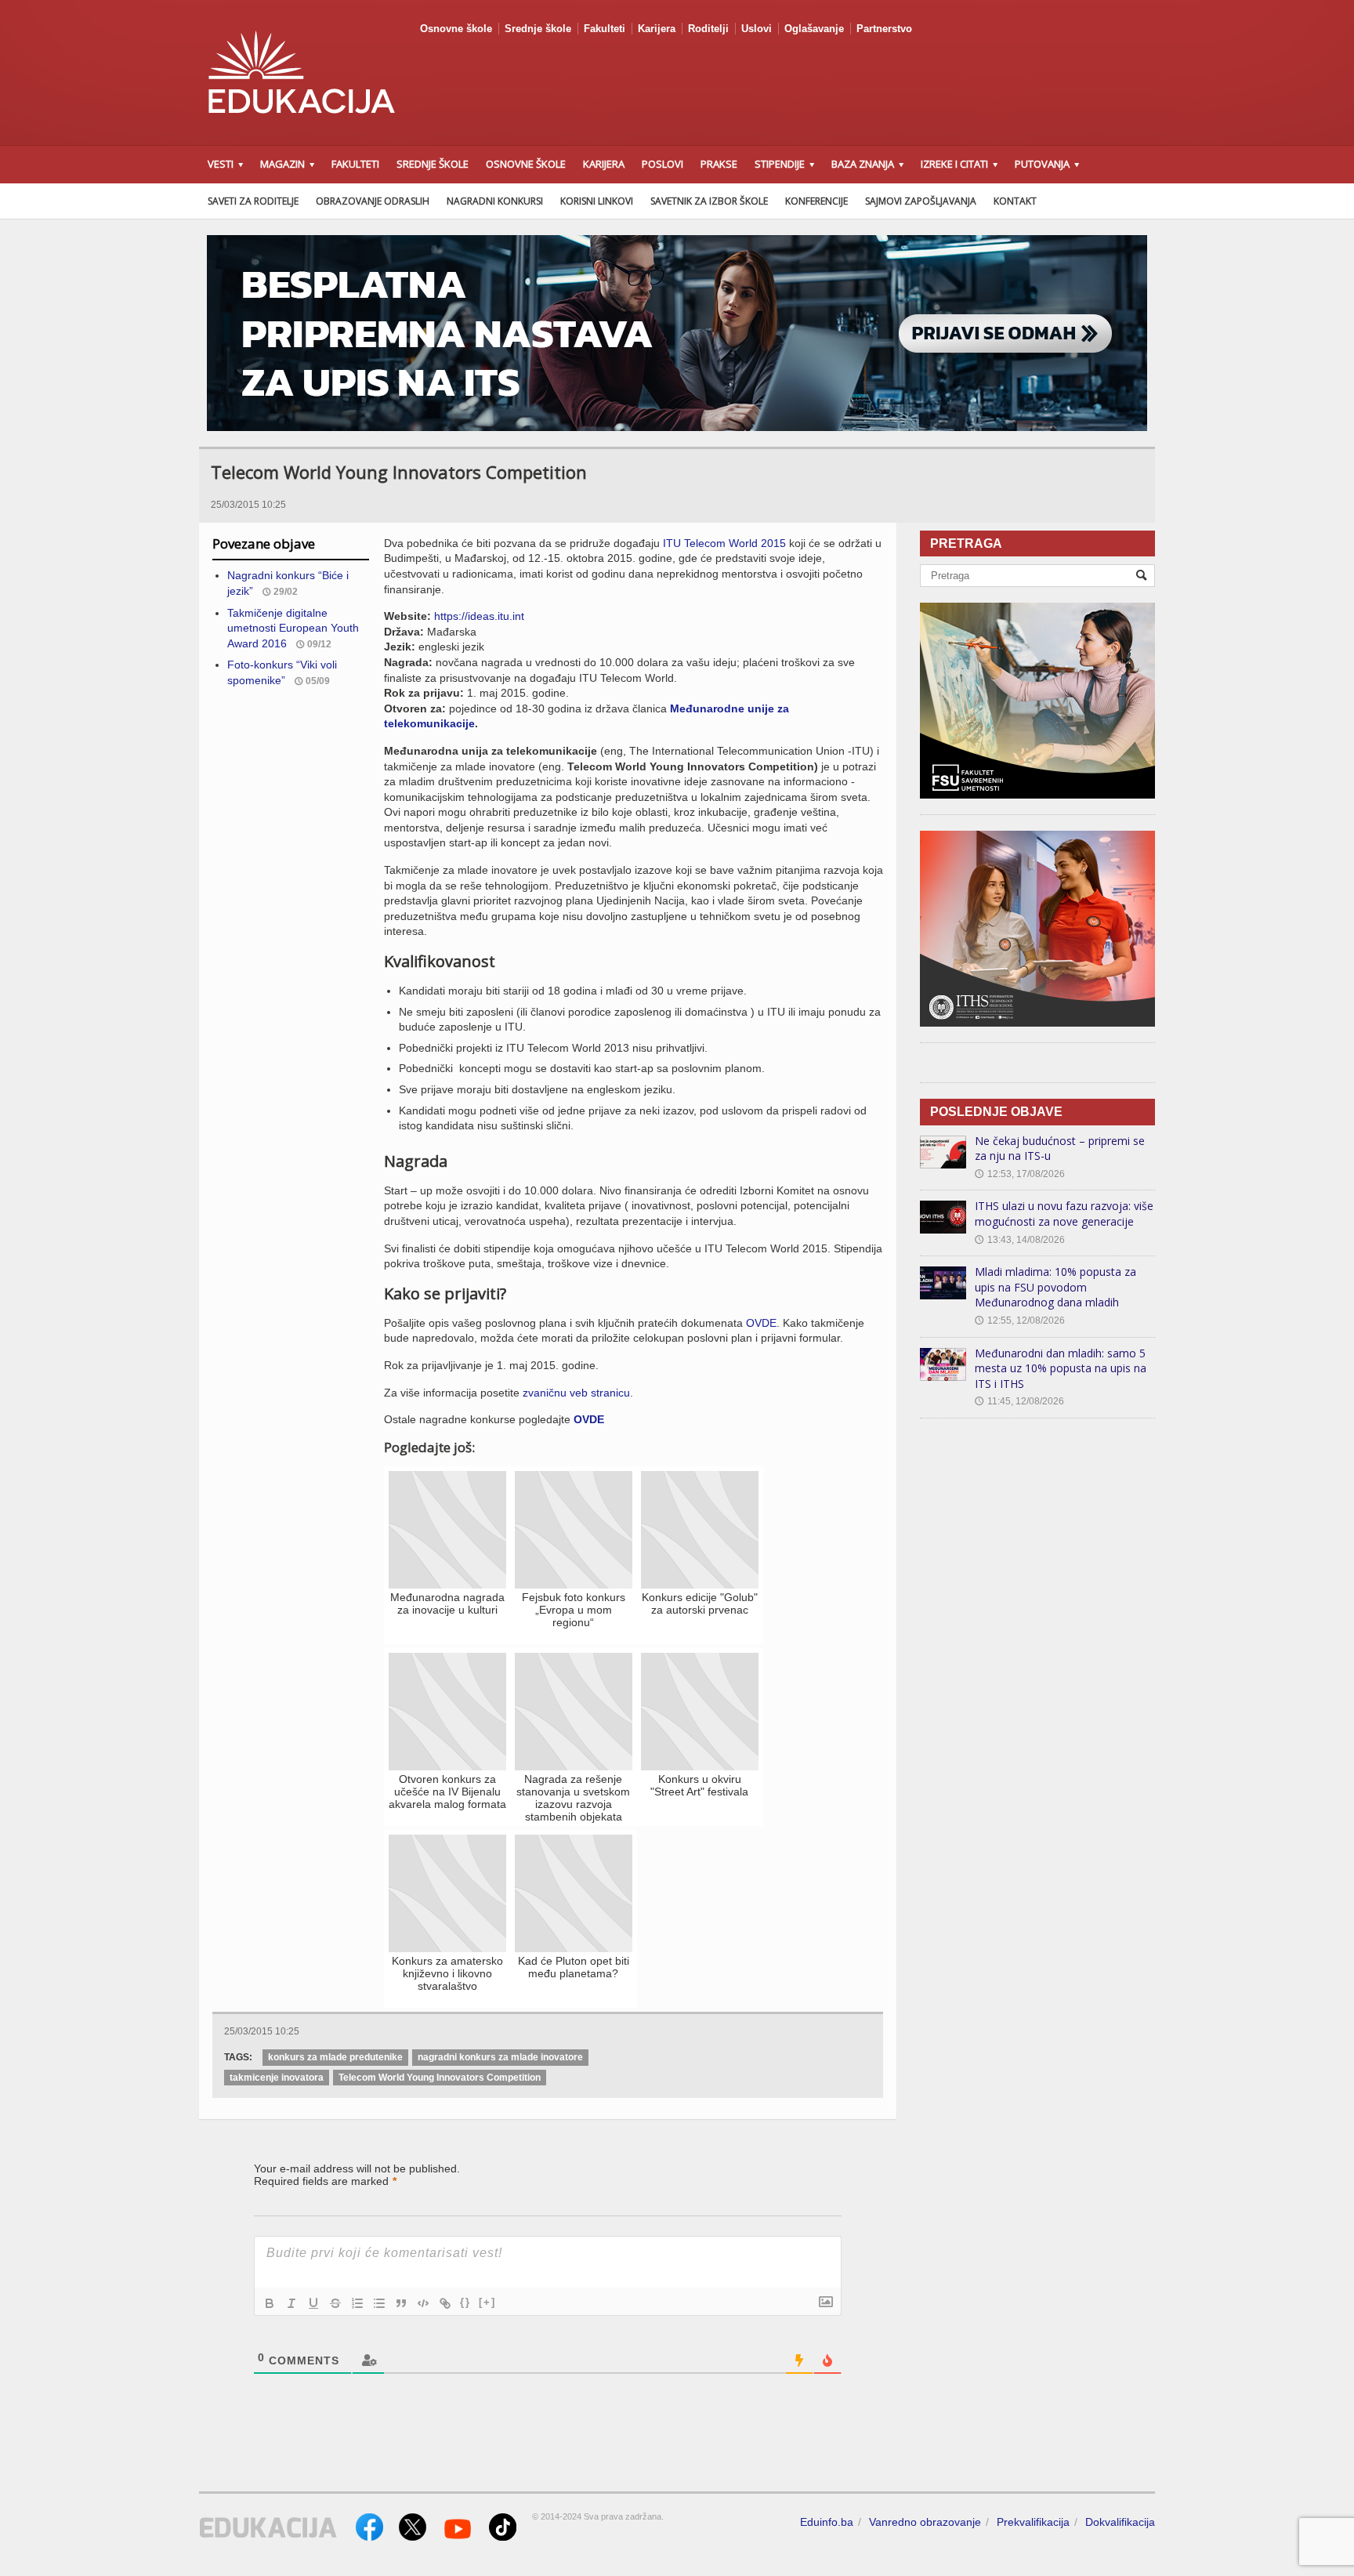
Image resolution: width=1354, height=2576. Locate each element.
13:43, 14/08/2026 (1020, 1240)
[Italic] (291, 2303)
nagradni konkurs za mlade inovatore (500, 2057)
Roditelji (708, 29)
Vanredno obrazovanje (925, 2522)
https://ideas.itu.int (479, 616)
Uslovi (757, 29)
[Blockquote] (401, 2303)
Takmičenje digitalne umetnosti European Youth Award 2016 (293, 628)
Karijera (657, 29)
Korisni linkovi (597, 201)
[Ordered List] (357, 2303)
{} (465, 2302)
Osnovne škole (456, 29)
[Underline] (313, 2303)
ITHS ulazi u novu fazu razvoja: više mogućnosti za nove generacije (1064, 1214)
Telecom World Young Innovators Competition (440, 2078)
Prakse (719, 164)
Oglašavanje (814, 29)
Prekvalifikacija (1033, 2522)
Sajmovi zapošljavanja (921, 201)
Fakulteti (605, 29)
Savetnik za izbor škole (709, 201)
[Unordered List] (379, 2303)
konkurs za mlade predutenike (335, 2057)
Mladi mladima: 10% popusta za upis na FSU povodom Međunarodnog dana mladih (1055, 1287)
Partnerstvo (884, 29)
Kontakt (1015, 201)
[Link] (445, 2303)
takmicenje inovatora (277, 2078)
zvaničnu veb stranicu (576, 1393)
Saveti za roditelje (253, 201)
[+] (487, 2302)
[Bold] (270, 2303)
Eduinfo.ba (827, 2522)
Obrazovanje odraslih (373, 201)
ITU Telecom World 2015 (724, 543)
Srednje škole (538, 29)
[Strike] (335, 2303)
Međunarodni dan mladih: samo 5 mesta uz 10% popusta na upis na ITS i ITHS (1061, 1368)
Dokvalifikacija (1120, 2522)
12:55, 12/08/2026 (1020, 1321)
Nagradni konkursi (495, 201)
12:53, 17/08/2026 (1020, 1174)
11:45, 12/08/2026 (1019, 1401)
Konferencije (816, 201)
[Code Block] (423, 2303)
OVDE (761, 1323)
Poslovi (663, 164)
